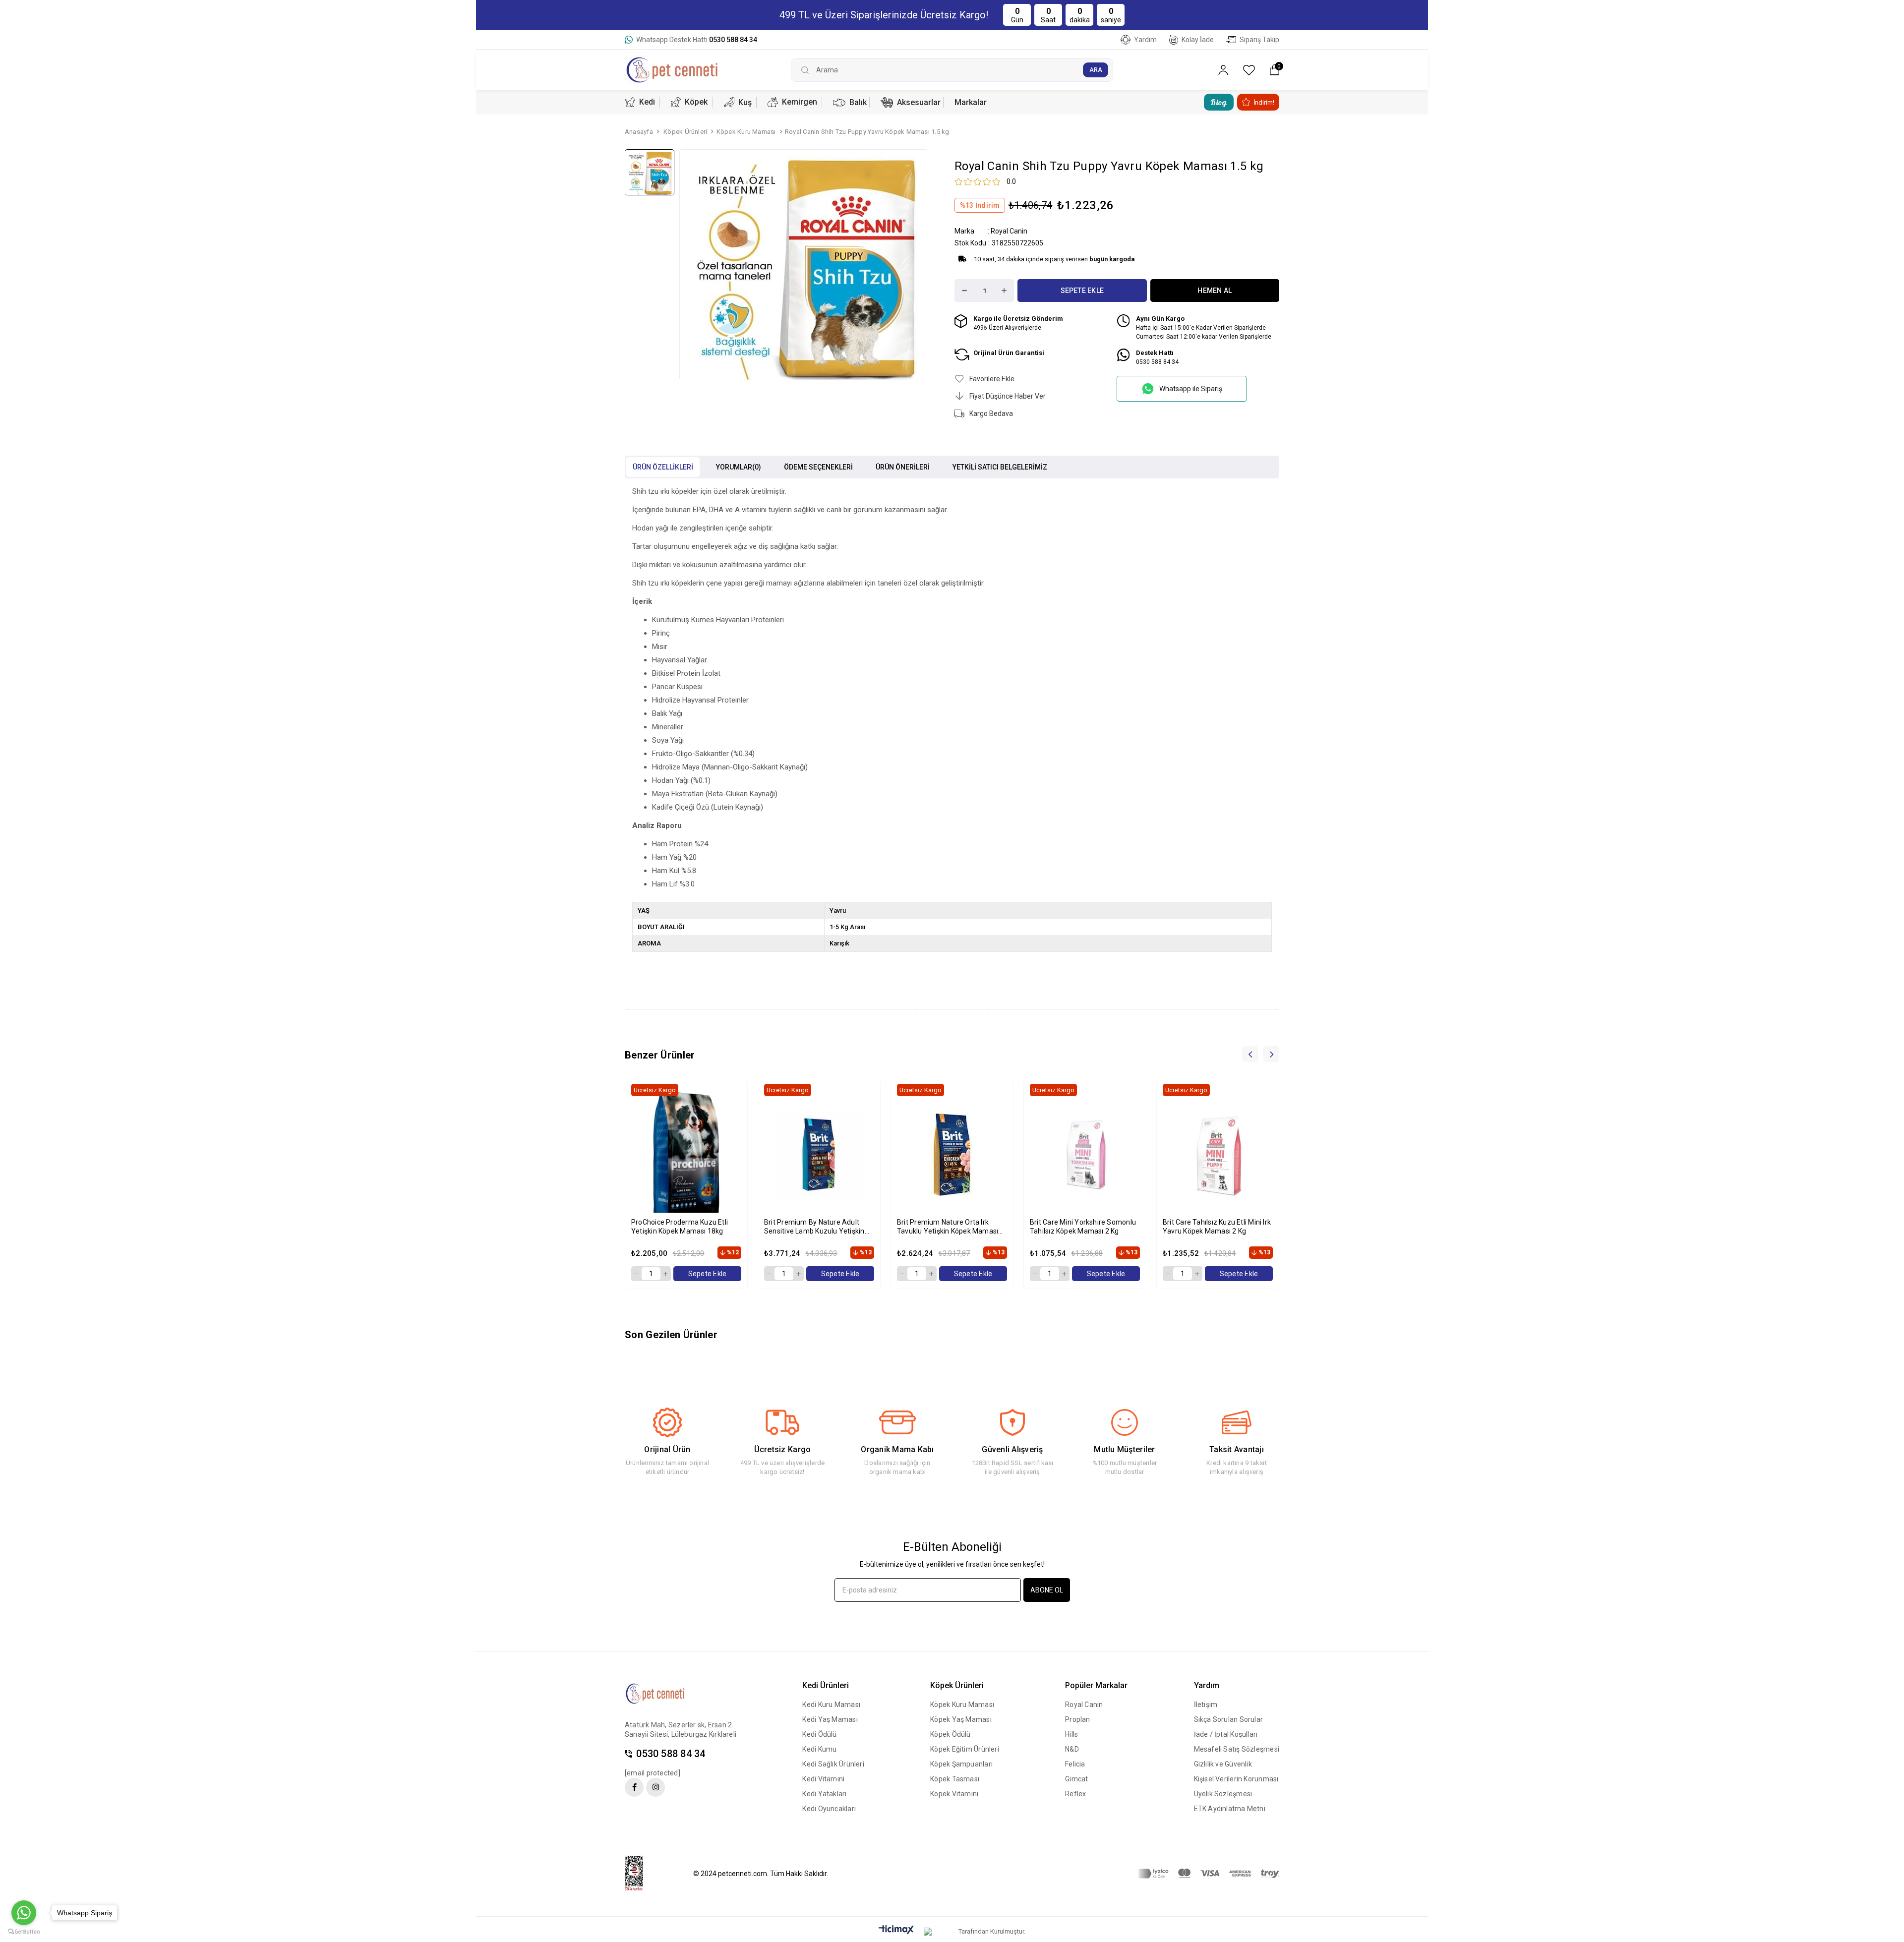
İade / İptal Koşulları (1226, 1734)
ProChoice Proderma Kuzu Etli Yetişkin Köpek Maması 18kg (680, 1227)
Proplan (1078, 1719)
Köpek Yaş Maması (961, 1719)
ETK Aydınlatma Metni (1230, 1809)
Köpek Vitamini (954, 1794)
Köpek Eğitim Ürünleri (965, 1749)
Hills (1071, 1734)
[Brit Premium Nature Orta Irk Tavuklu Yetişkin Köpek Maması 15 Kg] (952, 1155)
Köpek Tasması (955, 1779)
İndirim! (1264, 102)
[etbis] (640, 1874)
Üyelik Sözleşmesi (1223, 1794)
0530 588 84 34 (671, 1754)
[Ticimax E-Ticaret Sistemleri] (896, 1930)
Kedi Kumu (819, 1749)
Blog (1219, 102)
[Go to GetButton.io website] (24, 1932)
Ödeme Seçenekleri (818, 467)
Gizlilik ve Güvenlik (1223, 1764)
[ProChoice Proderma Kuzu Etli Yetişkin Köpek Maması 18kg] (686, 1155)
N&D (1072, 1749)
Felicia (1075, 1764)
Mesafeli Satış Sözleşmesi (1237, 1749)
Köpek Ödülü (950, 1734)
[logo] (663, 1694)
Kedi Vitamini (823, 1779)
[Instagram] (655, 1787)
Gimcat (1076, 1779)
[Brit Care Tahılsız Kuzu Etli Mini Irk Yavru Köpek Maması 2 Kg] (1218, 1155)
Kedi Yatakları (824, 1794)
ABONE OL (1047, 1590)
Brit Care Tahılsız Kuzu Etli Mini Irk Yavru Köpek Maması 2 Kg (1217, 1227)
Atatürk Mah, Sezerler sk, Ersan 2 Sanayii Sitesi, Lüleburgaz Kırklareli (681, 1730)
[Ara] (1096, 70)
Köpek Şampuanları (961, 1764)
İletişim (1206, 1705)
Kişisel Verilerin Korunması (1236, 1779)
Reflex (1075, 1794)
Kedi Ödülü (819, 1734)
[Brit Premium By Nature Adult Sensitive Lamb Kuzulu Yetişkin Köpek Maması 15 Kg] (819, 1155)
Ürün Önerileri (903, 467)
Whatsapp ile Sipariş (1191, 389)
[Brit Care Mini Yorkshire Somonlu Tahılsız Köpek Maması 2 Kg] (1085, 1155)
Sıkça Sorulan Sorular (1229, 1719)
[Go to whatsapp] (24, 1913)
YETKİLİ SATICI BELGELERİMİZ (1000, 467)
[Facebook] (634, 1787)
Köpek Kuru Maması (962, 1705)
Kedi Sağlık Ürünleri (833, 1764)
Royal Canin (1084, 1705)
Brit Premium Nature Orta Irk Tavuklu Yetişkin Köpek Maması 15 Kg (948, 1227)
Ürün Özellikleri (663, 467)
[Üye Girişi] (1223, 70)
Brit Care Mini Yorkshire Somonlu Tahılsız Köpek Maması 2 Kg (1083, 1227)
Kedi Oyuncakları (829, 1809)
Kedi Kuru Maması (831, 1705)
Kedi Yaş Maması (830, 1719)
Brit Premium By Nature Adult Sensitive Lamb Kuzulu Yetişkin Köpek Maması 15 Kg (814, 1227)
